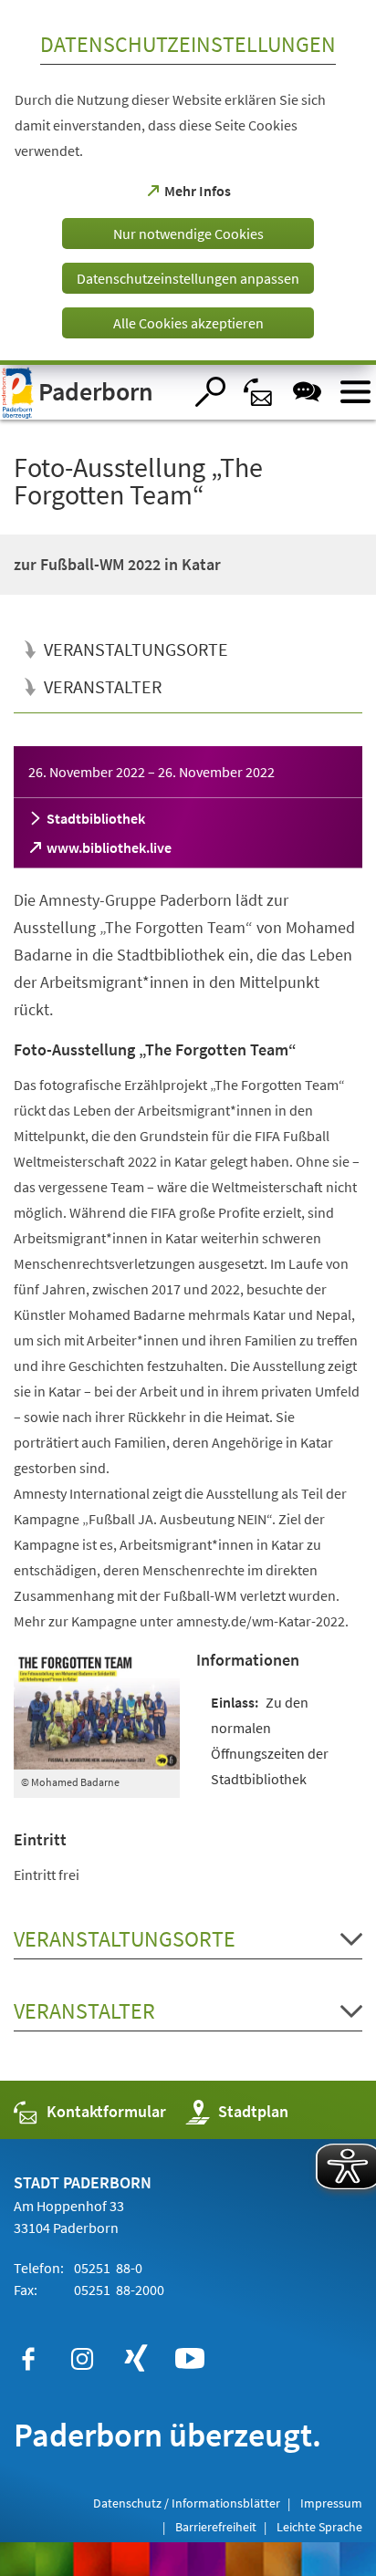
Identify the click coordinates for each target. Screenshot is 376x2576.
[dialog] (188, 182)
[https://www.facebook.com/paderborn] (28, 2359)
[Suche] (210, 392)
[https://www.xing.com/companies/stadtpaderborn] (136, 2359)
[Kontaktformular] (259, 392)
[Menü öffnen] (355, 392)
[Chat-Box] (307, 392)
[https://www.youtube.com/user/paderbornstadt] (190, 2359)
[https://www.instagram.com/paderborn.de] (82, 2359)
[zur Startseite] (91, 392)
